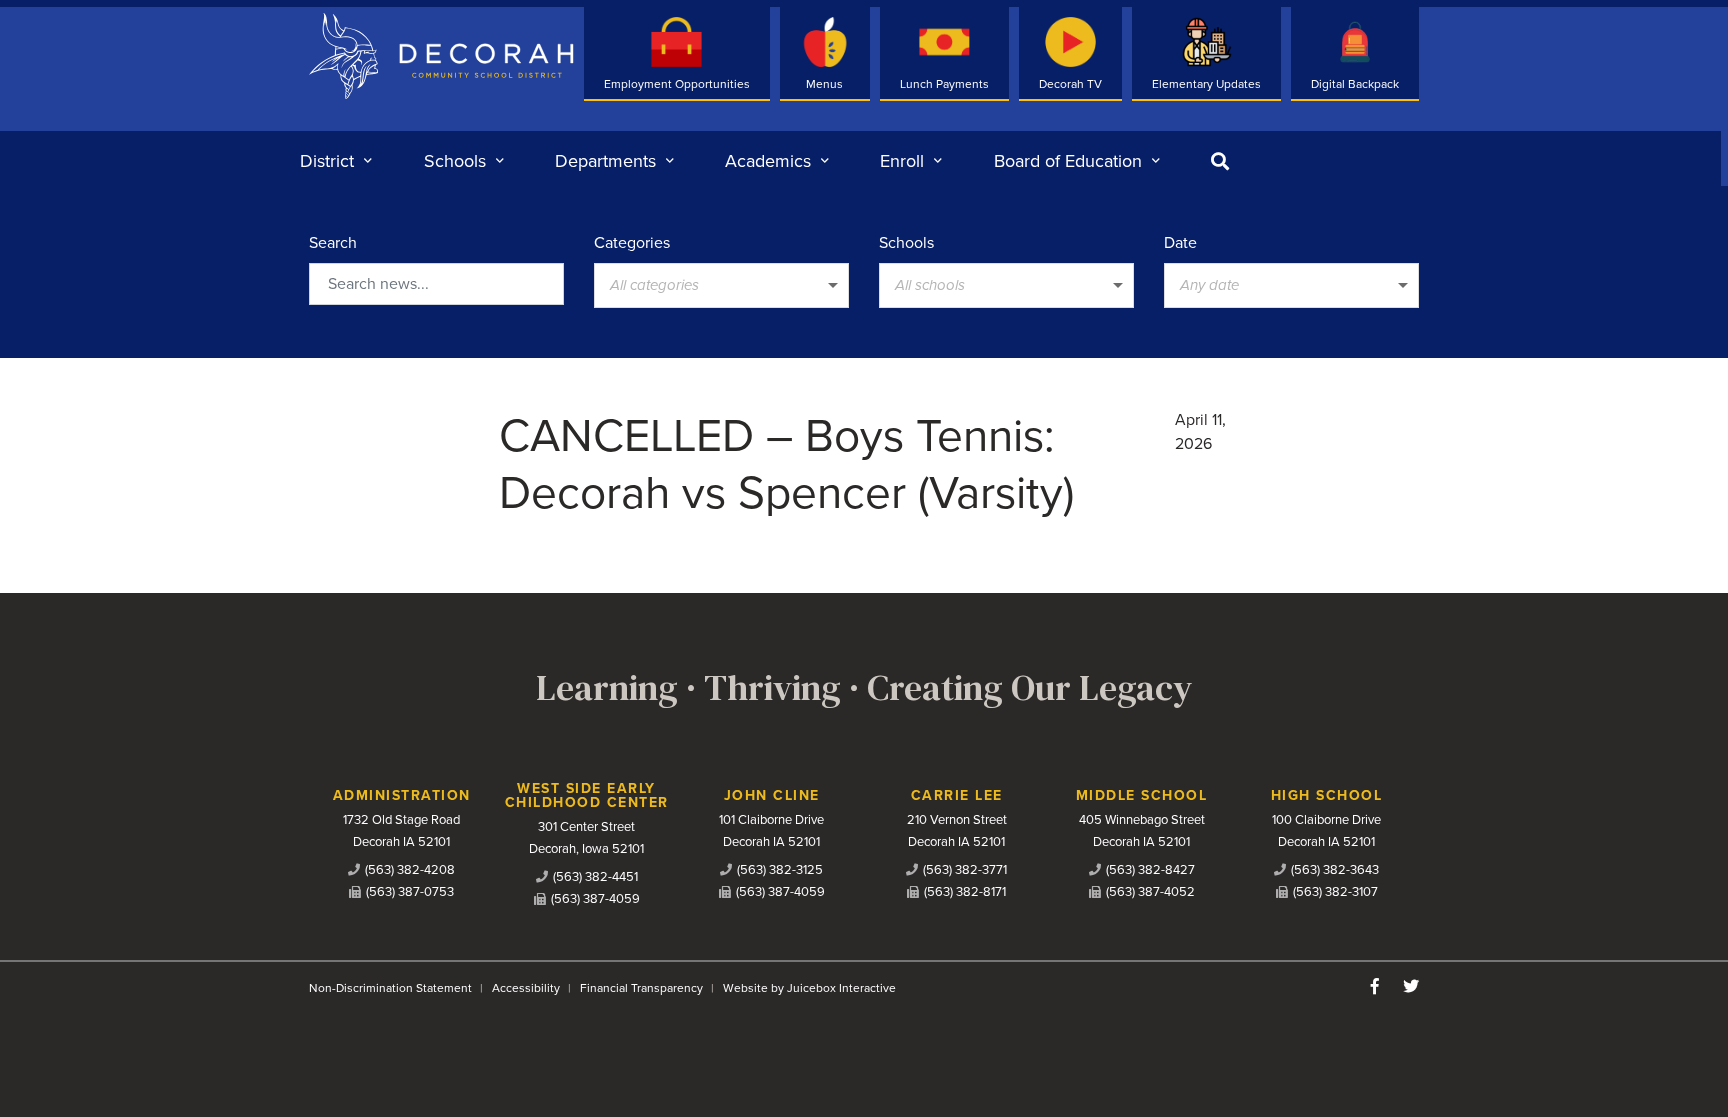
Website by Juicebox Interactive (809, 988)
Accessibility (526, 988)
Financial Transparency (641, 988)
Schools (906, 243)
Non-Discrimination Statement (390, 988)
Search (333, 243)
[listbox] (721, 285)
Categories (632, 243)
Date (1180, 243)
